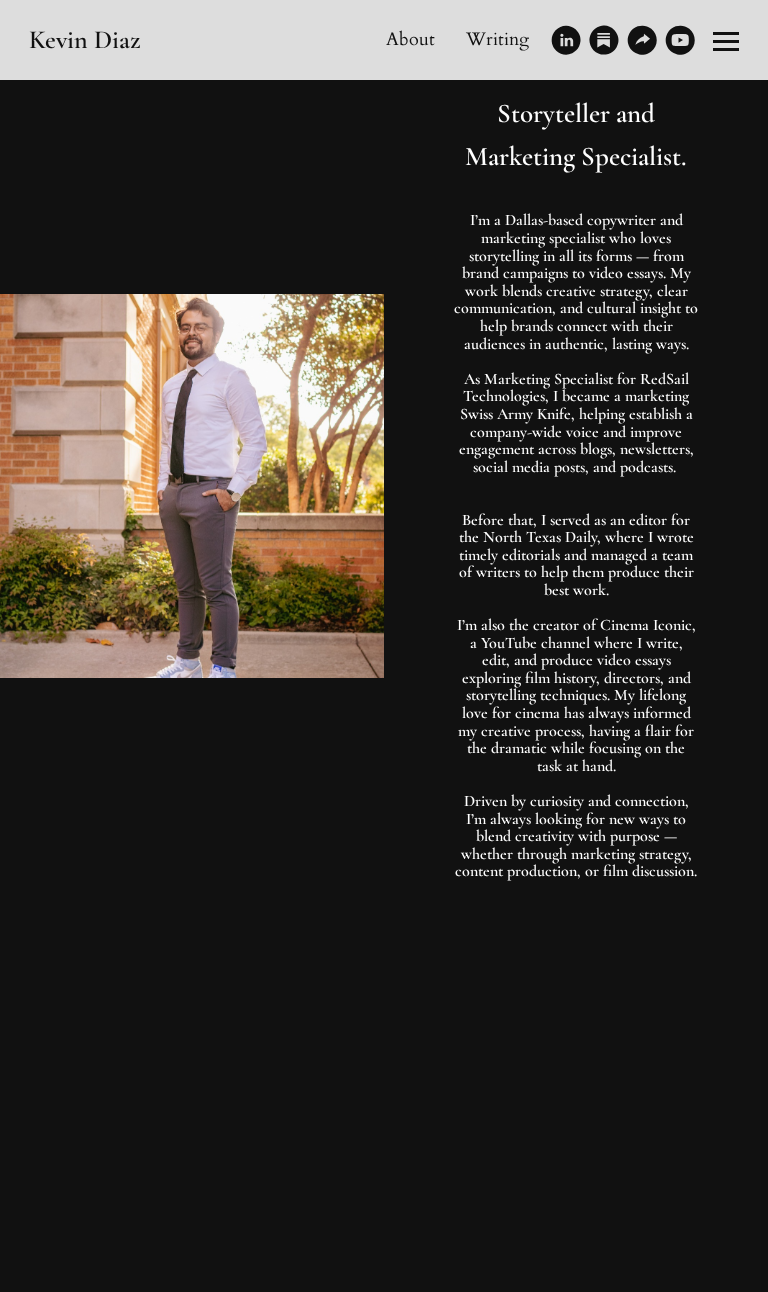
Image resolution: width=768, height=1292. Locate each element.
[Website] (642, 40)
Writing (497, 39)
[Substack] (604, 40)
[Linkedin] (566, 40)
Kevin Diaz (85, 39)
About (410, 39)
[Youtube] (680, 40)
